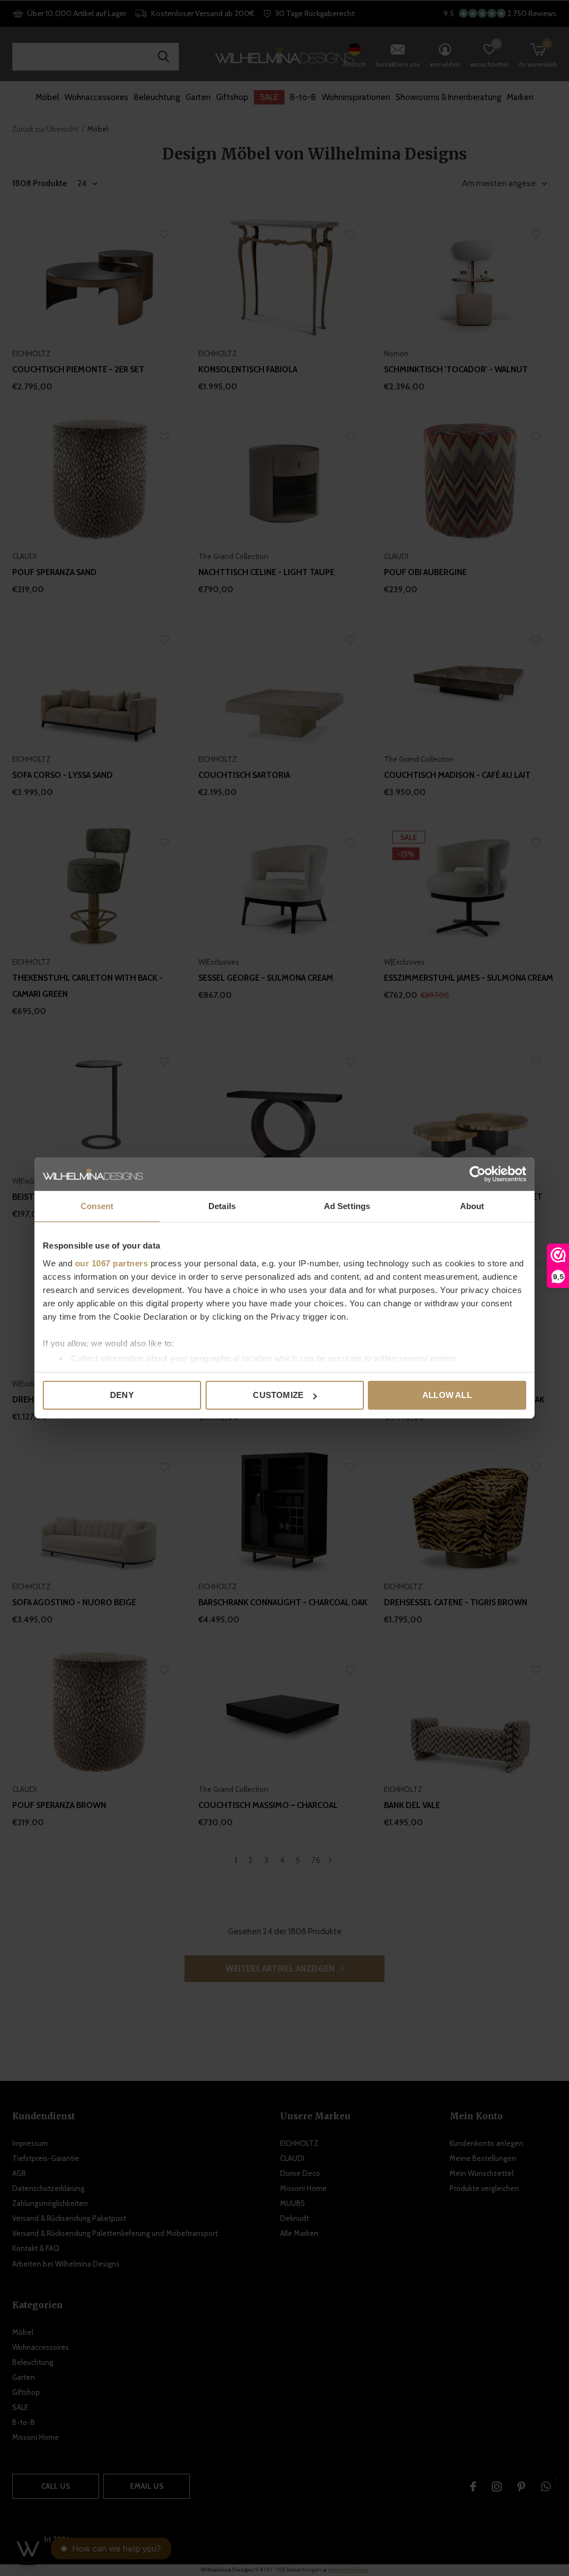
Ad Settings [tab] (347, 1206)
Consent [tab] (97, 1206)
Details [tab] (222, 1206)
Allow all (447, 1395)
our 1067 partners (112, 1263)
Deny (122, 1395)
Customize (278, 1395)
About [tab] (472, 1206)
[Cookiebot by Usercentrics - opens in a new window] (478, 1174)
